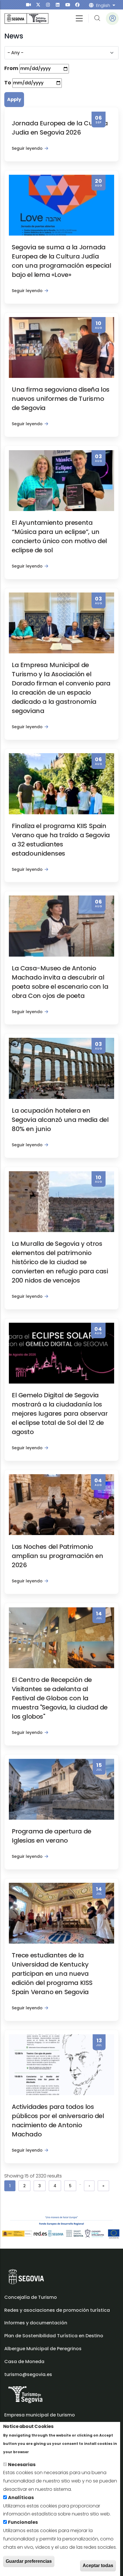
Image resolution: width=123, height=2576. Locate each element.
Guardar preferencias (29, 2561)
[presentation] (28, 5)
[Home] (26, 19)
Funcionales (23, 2522)
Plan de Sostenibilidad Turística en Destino (54, 2336)
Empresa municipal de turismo (40, 2415)
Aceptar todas (98, 2566)
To (8, 82)
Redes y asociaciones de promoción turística (57, 2310)
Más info (40, 2452)
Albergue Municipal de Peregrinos (43, 2349)
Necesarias (22, 2465)
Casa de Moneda (24, 2362)
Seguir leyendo (27, 148)
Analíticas (21, 2498)
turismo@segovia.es (28, 2374)
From (11, 68)
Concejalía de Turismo (31, 2297)
